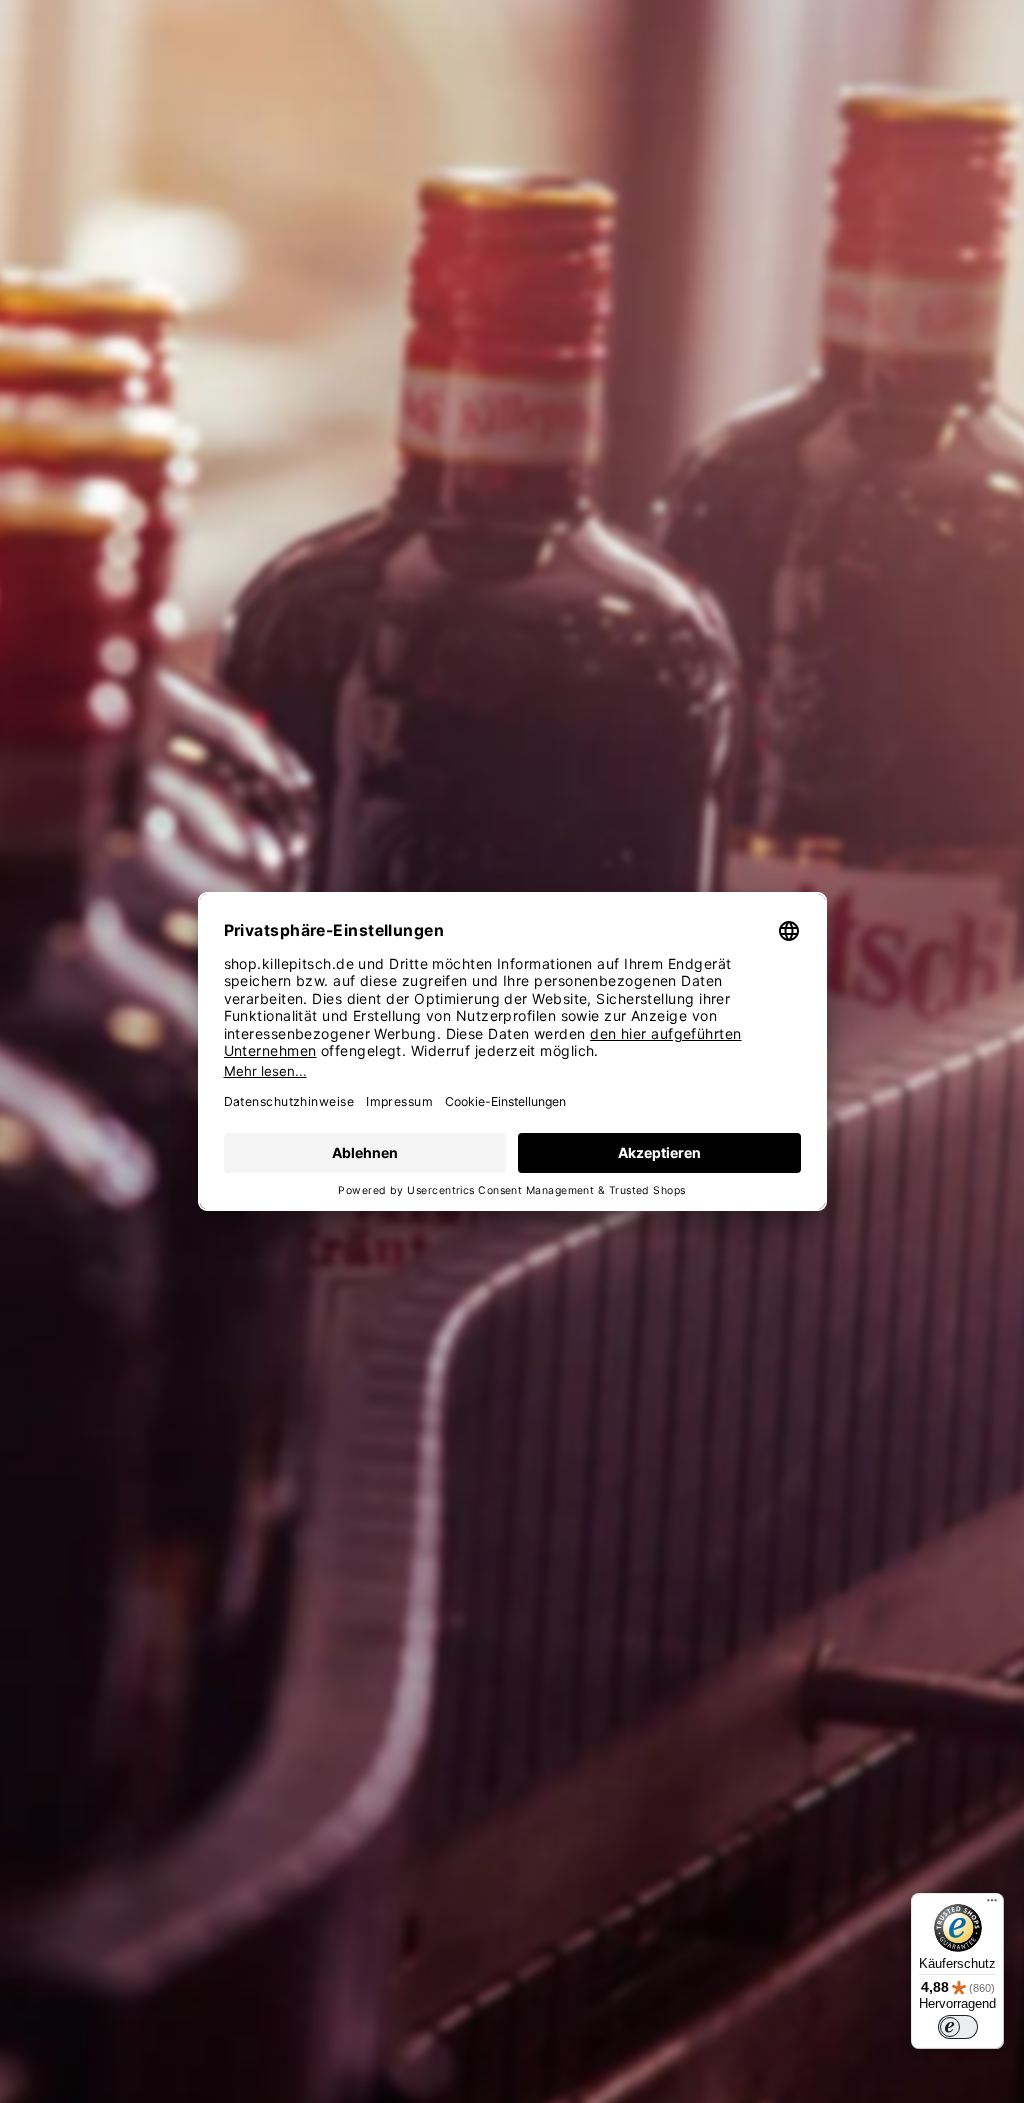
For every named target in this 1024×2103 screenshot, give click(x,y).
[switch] (958, 2027)
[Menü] (992, 1905)
